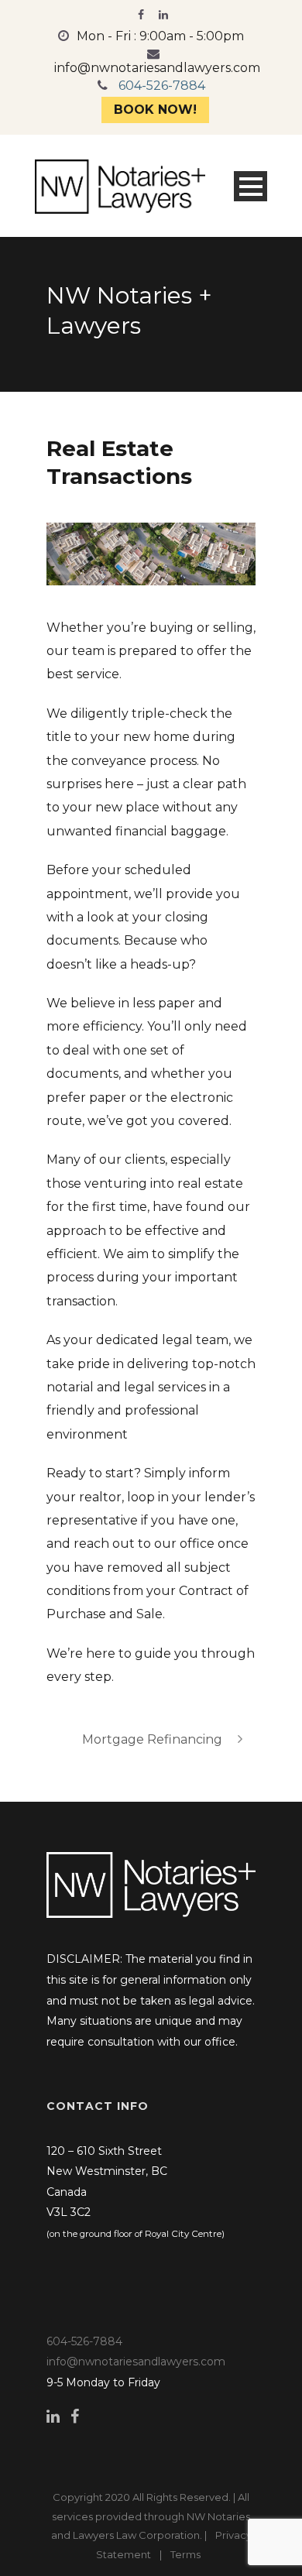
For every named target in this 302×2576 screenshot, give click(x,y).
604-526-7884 (162, 86)
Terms (185, 2554)
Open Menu (251, 186)
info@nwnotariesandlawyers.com (157, 68)
